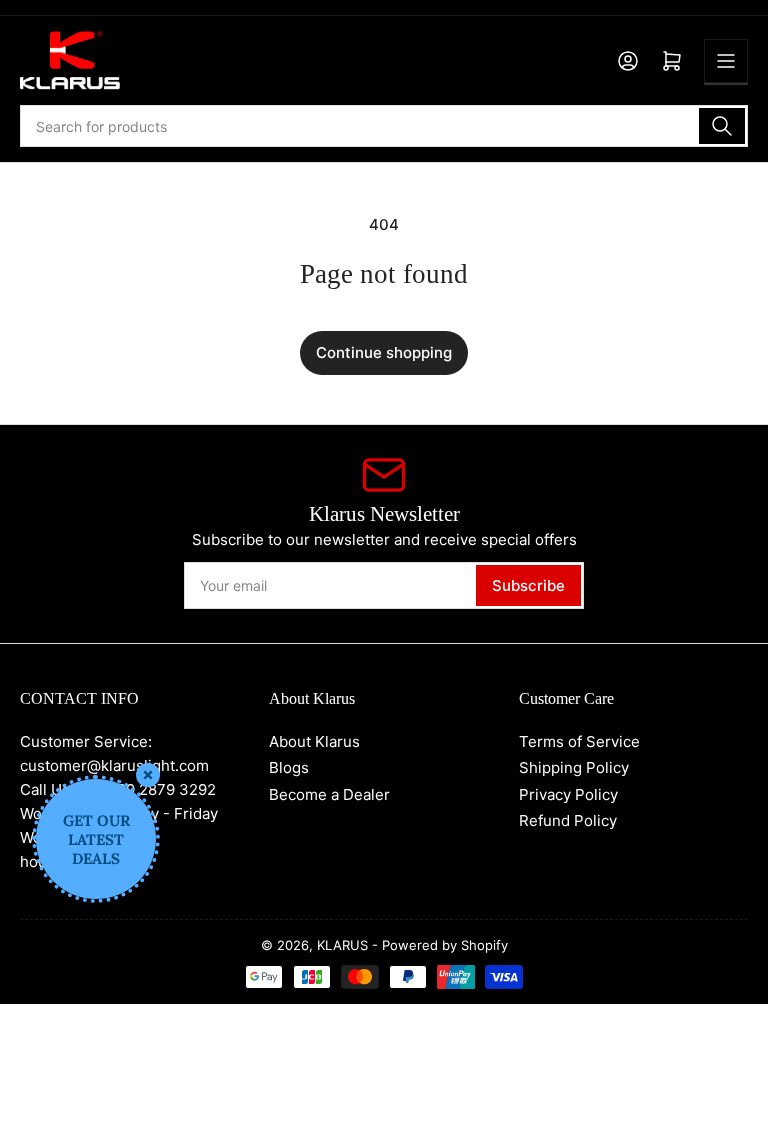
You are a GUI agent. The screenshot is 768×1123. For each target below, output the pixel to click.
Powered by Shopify (445, 945)
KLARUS (342, 945)
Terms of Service (579, 741)
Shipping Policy (574, 767)
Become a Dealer (329, 794)
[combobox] (384, 126)
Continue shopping (384, 352)
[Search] (722, 126)
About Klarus (314, 741)
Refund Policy (568, 820)
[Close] (148, 775)
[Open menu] (726, 61)
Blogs (289, 767)
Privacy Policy (568, 794)
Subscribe (528, 585)
